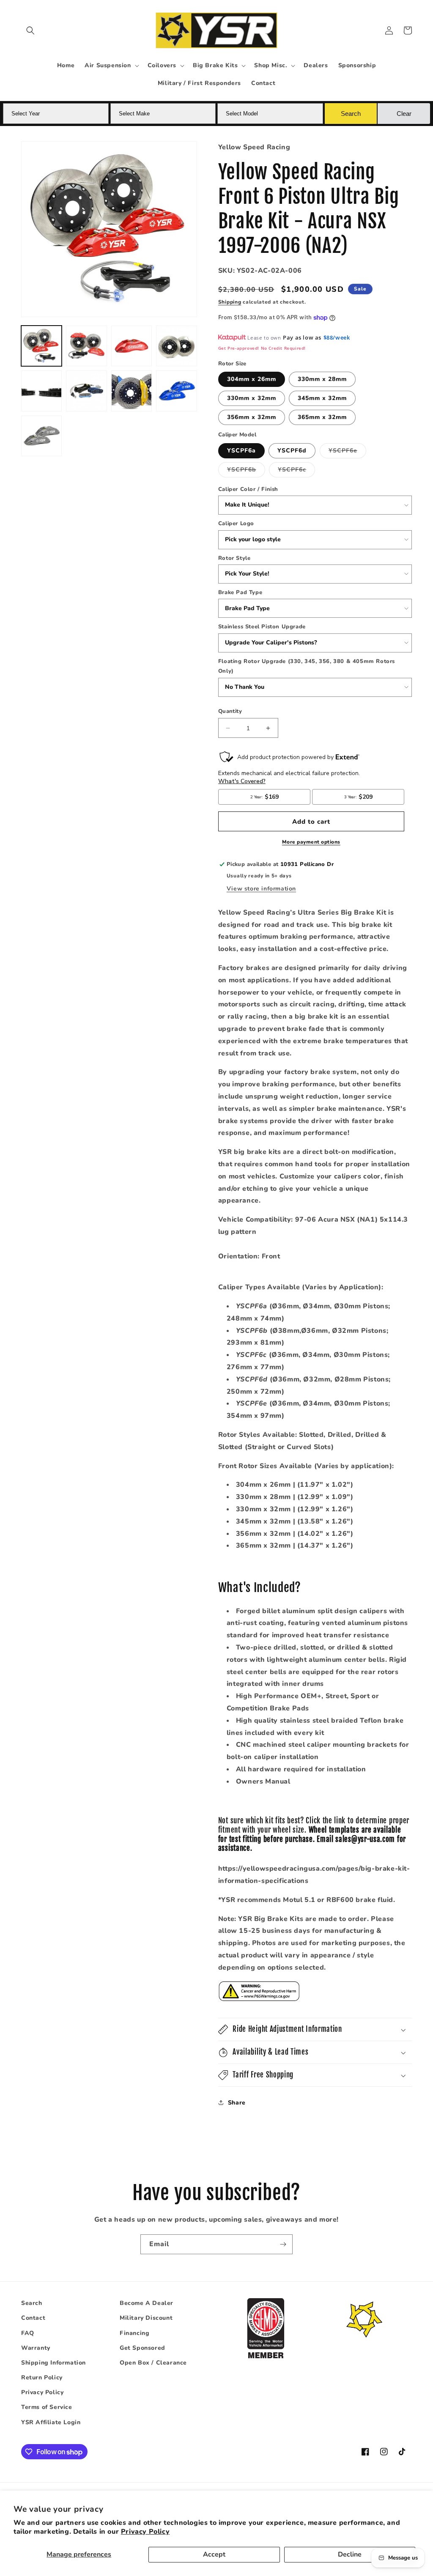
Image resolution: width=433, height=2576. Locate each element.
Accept (214, 2554)
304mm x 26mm (252, 379)
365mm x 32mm (322, 417)
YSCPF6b (246, 471)
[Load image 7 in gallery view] (132, 391)
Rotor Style (234, 558)
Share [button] (237, 2103)
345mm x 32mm (322, 398)
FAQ (28, 2333)
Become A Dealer (147, 2303)
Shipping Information (53, 2363)
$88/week (337, 337)
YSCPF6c (296, 471)
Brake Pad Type (240, 592)
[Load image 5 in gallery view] (41, 391)
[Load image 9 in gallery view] (41, 436)
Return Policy (42, 2377)
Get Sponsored (143, 2348)
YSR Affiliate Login (51, 2422)
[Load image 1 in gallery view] (41, 346)
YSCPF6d (292, 451)
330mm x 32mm (252, 398)
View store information (261, 889)
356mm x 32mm (252, 417)
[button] (30, 30)
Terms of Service (47, 2407)
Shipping (230, 302)
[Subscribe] (283, 2244)
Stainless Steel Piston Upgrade (262, 627)
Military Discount (146, 2318)
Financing (134, 2333)
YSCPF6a (241, 451)
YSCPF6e (347, 452)
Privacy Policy (145, 2532)
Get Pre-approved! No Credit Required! (262, 348)
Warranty (36, 2348)
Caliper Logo (236, 523)
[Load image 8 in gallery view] (176, 391)
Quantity (230, 711)
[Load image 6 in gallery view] (86, 391)
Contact (33, 2318)
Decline (350, 2554)
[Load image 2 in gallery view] (86, 346)
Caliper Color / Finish (248, 489)
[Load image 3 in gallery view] (132, 346)
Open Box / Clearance (153, 2363)
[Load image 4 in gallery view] (176, 346)
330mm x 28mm (322, 379)
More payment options (311, 842)
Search (32, 2303)
